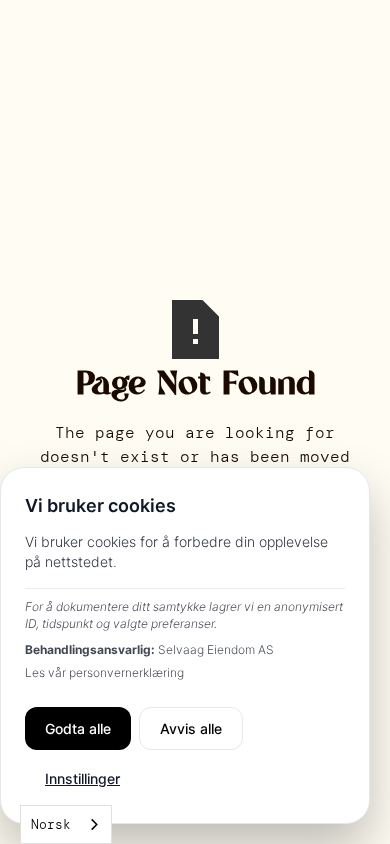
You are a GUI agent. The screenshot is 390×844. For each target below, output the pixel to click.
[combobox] (66, 824)
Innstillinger (82, 778)
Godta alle (78, 728)
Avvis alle (191, 728)
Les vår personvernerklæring (104, 672)
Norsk (51, 824)
